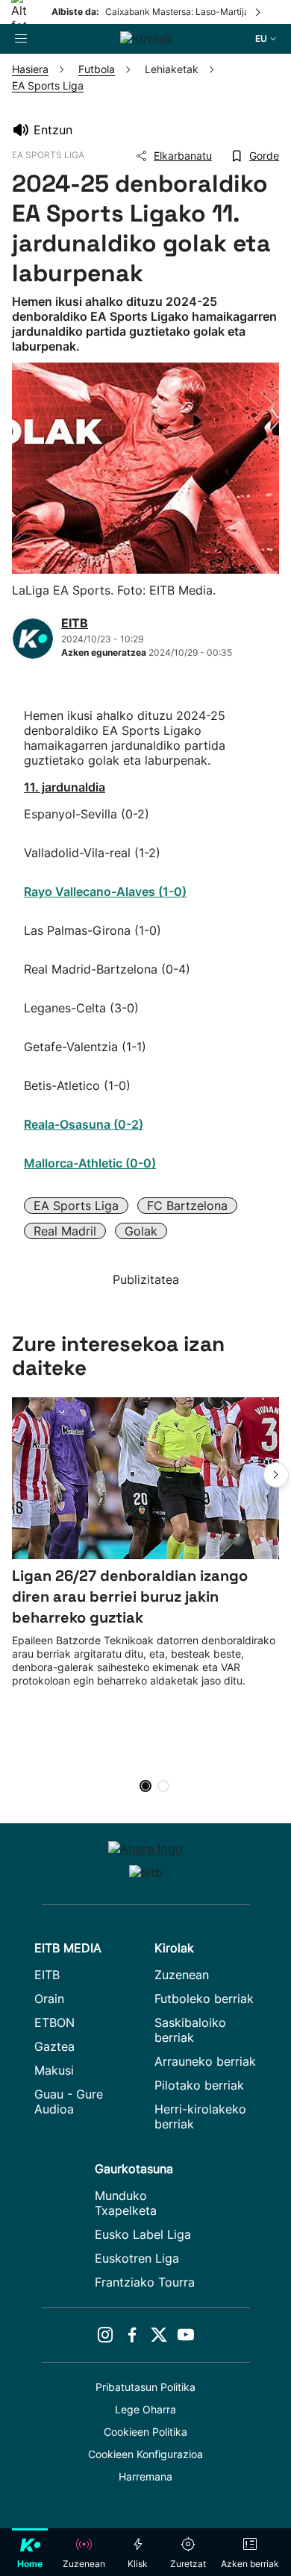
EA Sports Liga (76, 1206)
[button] (276, 1475)
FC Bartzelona (187, 1206)
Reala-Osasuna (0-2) (84, 1124)
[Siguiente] (259, 12)
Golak (141, 1231)
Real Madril (65, 1231)
